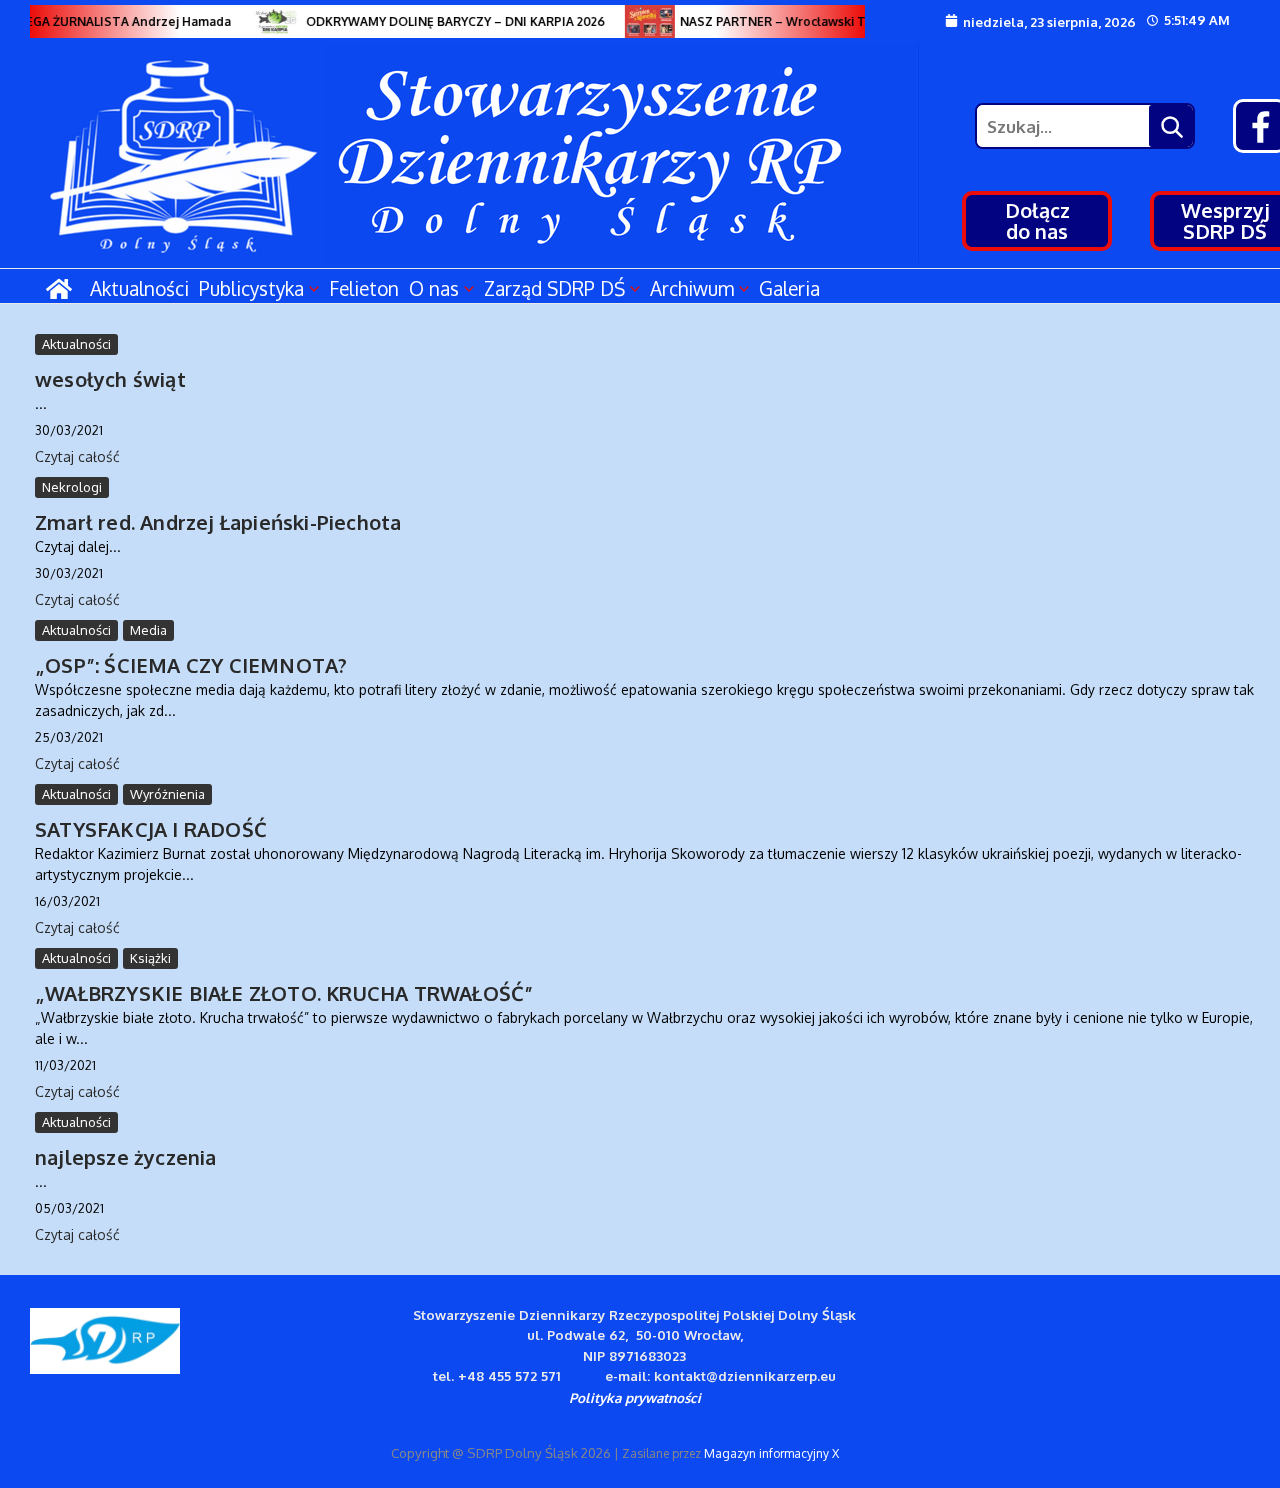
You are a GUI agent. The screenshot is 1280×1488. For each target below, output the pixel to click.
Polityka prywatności (635, 1397)
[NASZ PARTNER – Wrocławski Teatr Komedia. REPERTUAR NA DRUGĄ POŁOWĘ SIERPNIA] (642, 21)
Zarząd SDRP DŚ (554, 288)
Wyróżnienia (167, 794)
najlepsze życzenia (126, 1157)
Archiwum (692, 288)
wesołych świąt (110, 379)
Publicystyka (251, 288)
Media (148, 630)
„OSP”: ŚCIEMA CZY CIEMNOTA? (191, 665)
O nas (434, 288)
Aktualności (139, 288)
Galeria (789, 288)
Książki (150, 958)
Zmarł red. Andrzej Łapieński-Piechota (218, 522)
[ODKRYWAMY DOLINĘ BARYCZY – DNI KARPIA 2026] (268, 21)
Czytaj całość (77, 456)
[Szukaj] (1171, 126)
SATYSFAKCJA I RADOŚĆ (151, 829)
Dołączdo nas (1037, 220)
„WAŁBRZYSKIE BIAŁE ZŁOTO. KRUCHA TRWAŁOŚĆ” (284, 993)
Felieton (364, 288)
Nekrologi (72, 487)
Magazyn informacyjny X (771, 1453)
